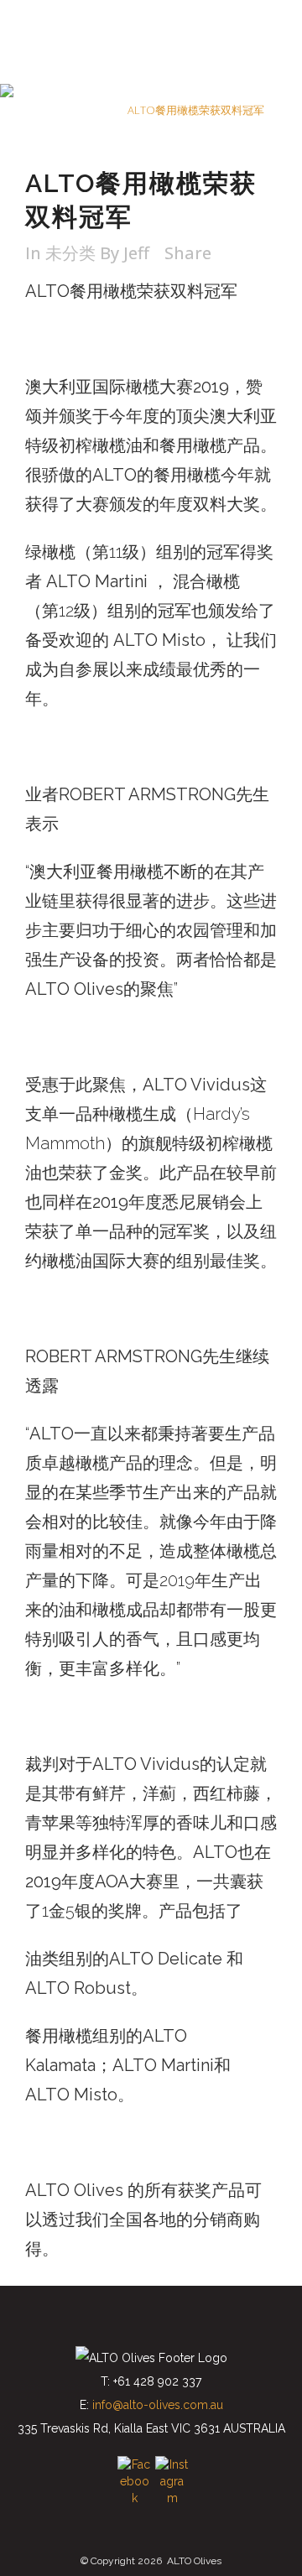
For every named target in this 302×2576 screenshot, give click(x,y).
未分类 (97, 110)
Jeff (136, 253)
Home (54, 110)
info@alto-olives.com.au (158, 2405)
